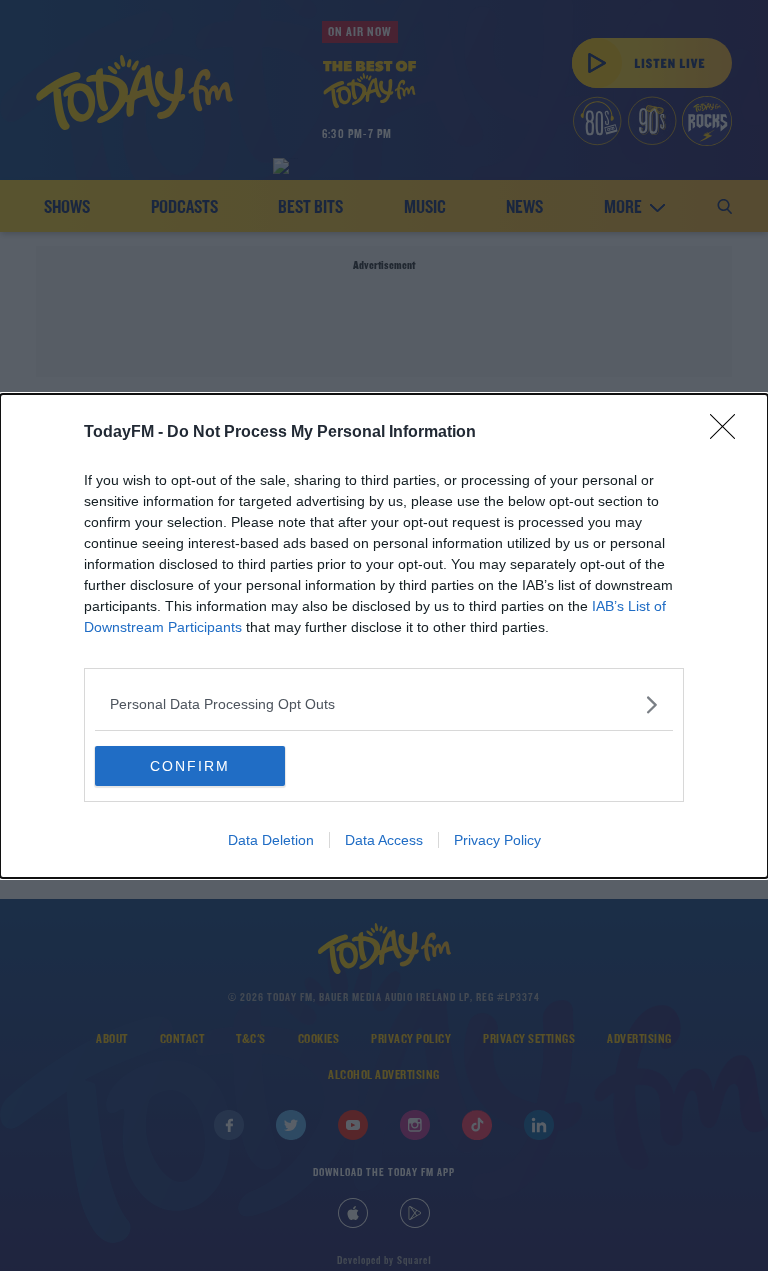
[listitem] (384, 704)
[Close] (729, 433)
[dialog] (384, 636)
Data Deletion (271, 840)
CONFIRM (190, 766)
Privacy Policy (497, 840)
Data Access (384, 840)
